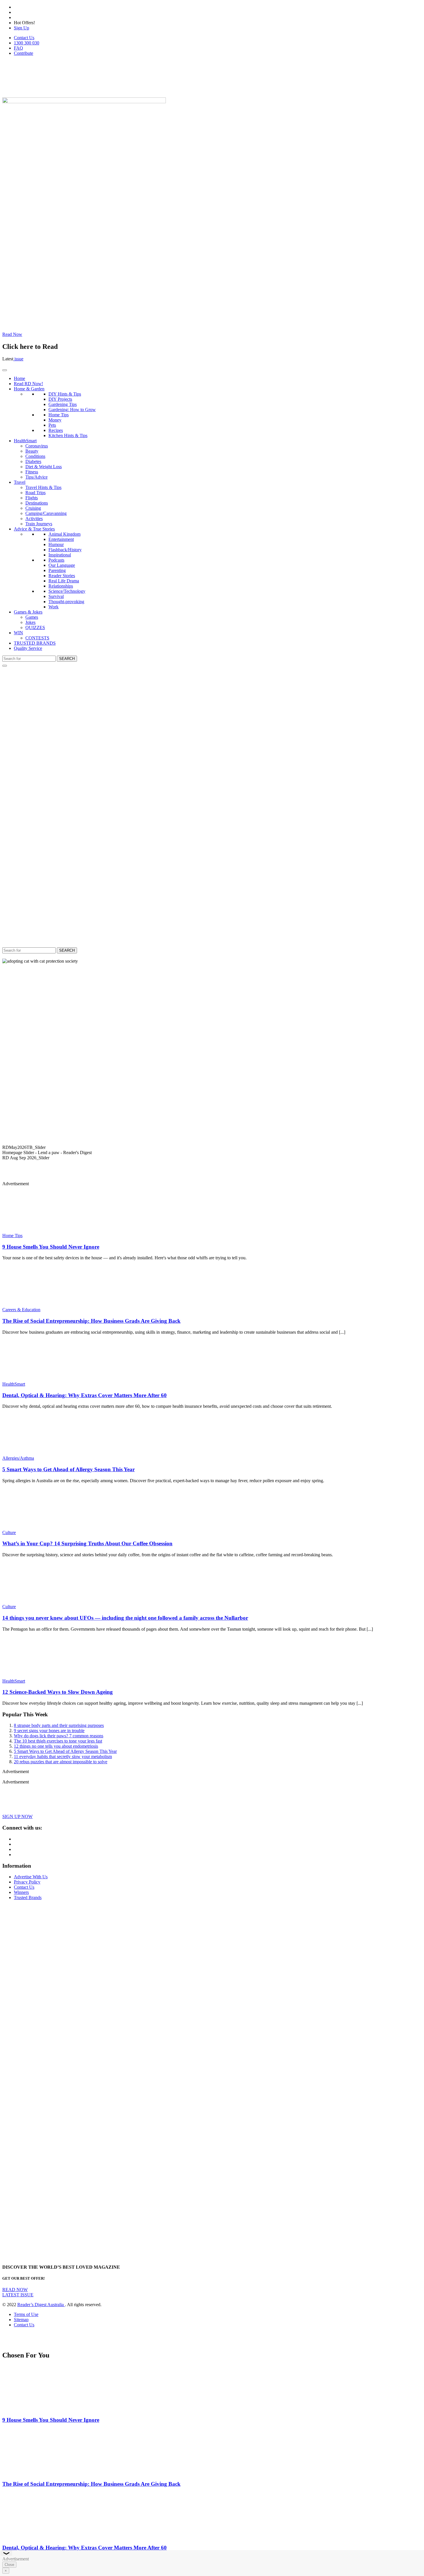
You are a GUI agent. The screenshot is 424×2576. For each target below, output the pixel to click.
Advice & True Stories (34, 529)
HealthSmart (25, 441)
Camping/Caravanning (46, 513)
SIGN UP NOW (17, 1816)
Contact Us (24, 38)
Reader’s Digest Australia (41, 2305)
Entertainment (61, 539)
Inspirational (60, 555)
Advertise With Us (31, 1877)
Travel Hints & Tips (43, 487)
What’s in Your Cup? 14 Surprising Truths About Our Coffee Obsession (87, 1543)
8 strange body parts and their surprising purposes (59, 1725)
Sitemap (21, 2320)
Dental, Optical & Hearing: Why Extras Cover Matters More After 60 (85, 1395)
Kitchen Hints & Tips (68, 435)
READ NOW (15, 2290)
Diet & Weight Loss (44, 467)
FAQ (18, 48)
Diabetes (33, 461)
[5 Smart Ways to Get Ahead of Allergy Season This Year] (36, 1453)
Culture (9, 1532)
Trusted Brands (28, 1897)
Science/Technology (67, 591)
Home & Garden (29, 389)
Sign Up (21, 28)
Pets (52, 425)
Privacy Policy (27, 1882)
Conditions (35, 456)
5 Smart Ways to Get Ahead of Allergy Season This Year (69, 1469)
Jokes (30, 622)
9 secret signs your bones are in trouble (49, 1731)
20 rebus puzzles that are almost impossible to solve (61, 1762)
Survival (56, 596)
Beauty (32, 451)
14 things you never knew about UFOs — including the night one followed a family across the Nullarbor (125, 1618)
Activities (34, 519)
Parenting (57, 570)
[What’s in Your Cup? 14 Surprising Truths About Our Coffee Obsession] (36, 1527)
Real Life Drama (64, 581)
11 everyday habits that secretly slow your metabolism (63, 1756)
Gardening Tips (63, 404)
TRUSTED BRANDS (35, 643)
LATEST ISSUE (18, 2295)
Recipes (56, 430)
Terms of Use (26, 2314)
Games (32, 617)
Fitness (32, 472)
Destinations (37, 503)
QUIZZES (35, 627)
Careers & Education (21, 1310)
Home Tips (59, 415)
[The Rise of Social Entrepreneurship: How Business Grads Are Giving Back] (36, 1304)
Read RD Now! (28, 384)
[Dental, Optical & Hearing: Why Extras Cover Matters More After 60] (36, 1379)
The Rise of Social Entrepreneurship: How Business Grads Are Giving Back (91, 1321)
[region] (212, 1067)
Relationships (61, 586)
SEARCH (67, 659)
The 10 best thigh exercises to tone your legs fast (58, 1741)
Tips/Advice (36, 477)
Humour (56, 544)
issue (18, 359)
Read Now (12, 334)
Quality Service (28, 648)
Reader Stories (62, 576)
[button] (212, 1147)
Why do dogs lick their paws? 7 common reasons (59, 1736)
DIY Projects (60, 399)
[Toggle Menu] (5, 370)
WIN (18, 633)
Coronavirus (37, 446)
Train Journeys (39, 524)
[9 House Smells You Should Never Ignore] (36, 1230)
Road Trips (35, 493)
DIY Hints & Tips (65, 394)
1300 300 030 (27, 43)
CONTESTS (37, 638)
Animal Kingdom (64, 534)
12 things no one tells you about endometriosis (56, 1746)
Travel (20, 482)
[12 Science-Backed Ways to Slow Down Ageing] (36, 1676)
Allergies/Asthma (18, 1458)
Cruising (33, 508)
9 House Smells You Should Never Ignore (51, 1247)
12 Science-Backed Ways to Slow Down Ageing (58, 1692)
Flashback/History (65, 550)
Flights (32, 498)
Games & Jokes (28, 612)
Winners (21, 1892)
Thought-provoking (66, 602)
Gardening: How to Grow (72, 410)
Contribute (24, 53)
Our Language (62, 565)
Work (54, 607)
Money (55, 420)
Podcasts (56, 560)
